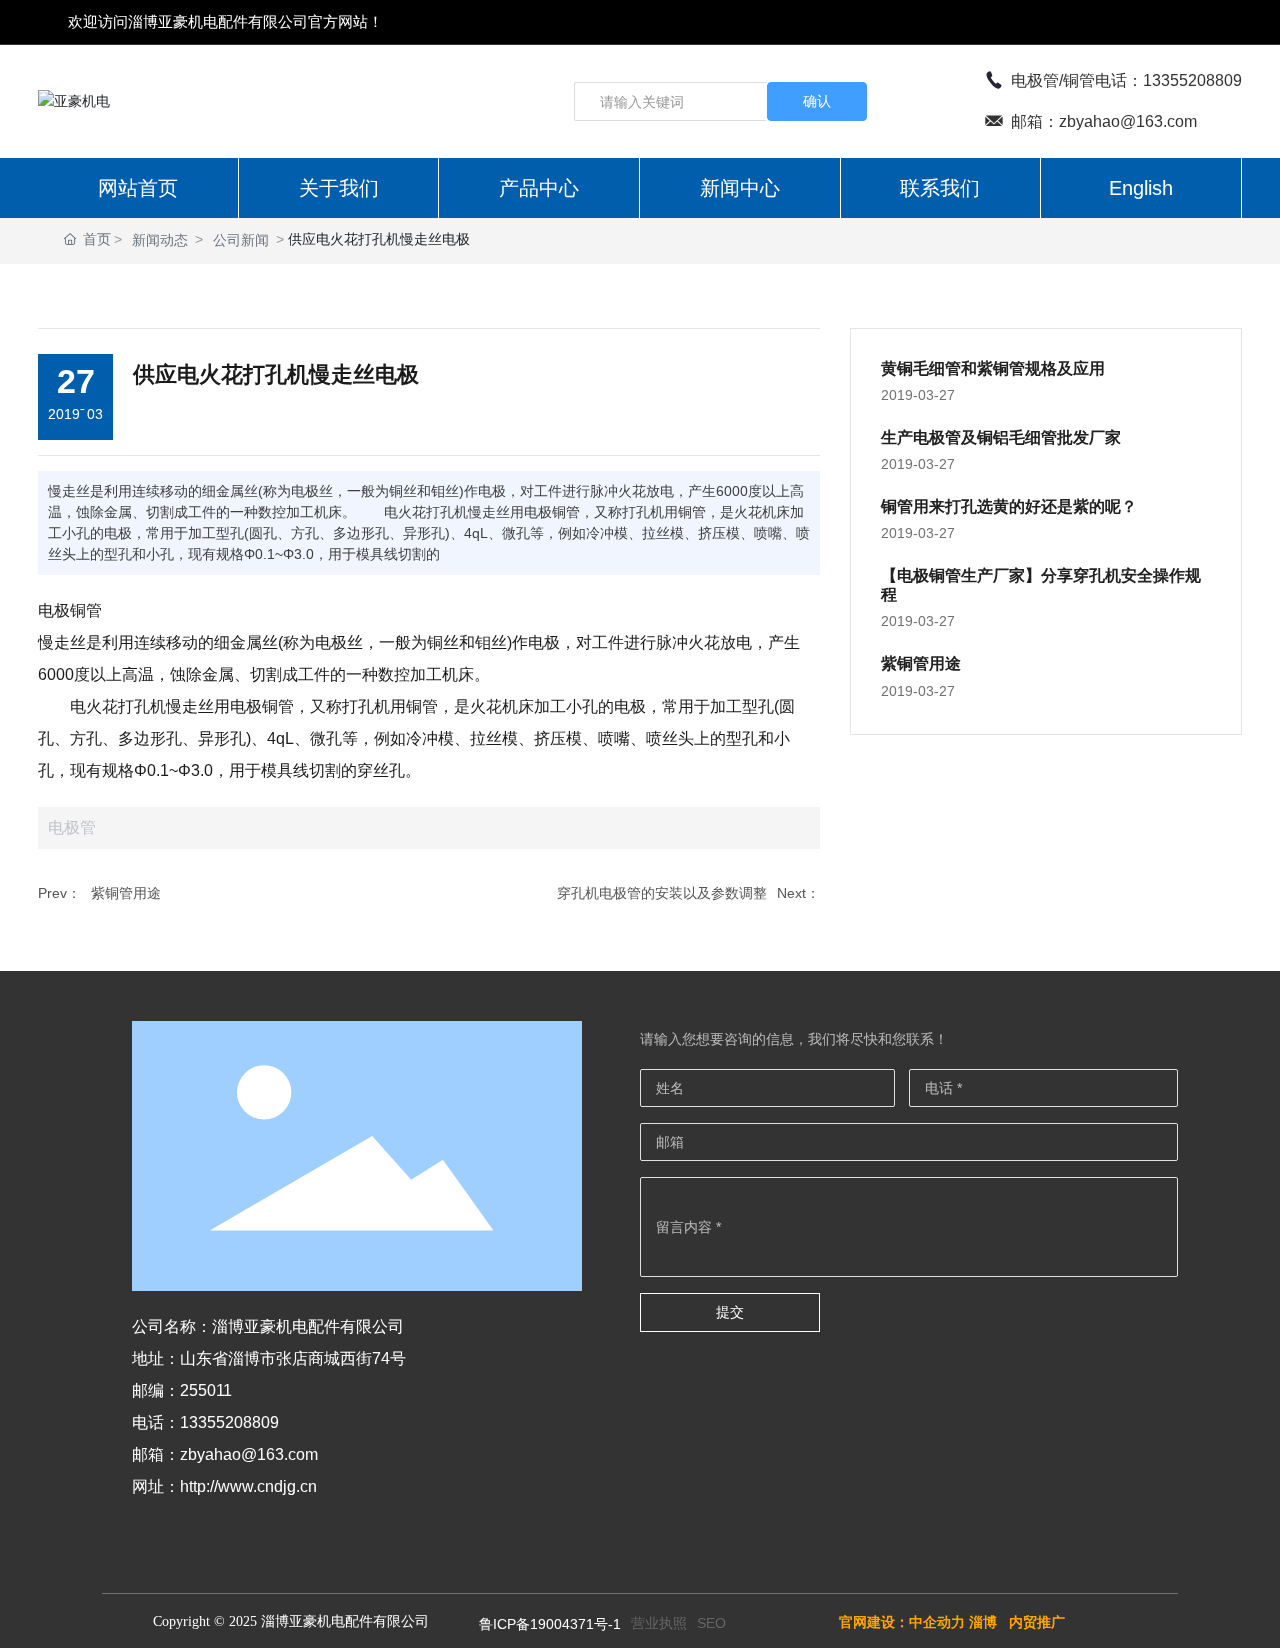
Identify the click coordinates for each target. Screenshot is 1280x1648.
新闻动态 (160, 240)
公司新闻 (241, 240)
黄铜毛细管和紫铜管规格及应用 (993, 368)
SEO (711, 1623)
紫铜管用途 (126, 893)
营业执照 (659, 1623)
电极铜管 (70, 610)
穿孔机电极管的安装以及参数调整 (662, 893)
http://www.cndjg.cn (248, 1486)
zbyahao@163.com (249, 1454)
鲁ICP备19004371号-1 (550, 1624)
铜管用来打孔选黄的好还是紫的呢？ (1009, 506)
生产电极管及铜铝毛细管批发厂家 (1001, 437)
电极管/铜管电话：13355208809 (1126, 80)
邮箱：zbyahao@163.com (1104, 121)
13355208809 (229, 1422)
